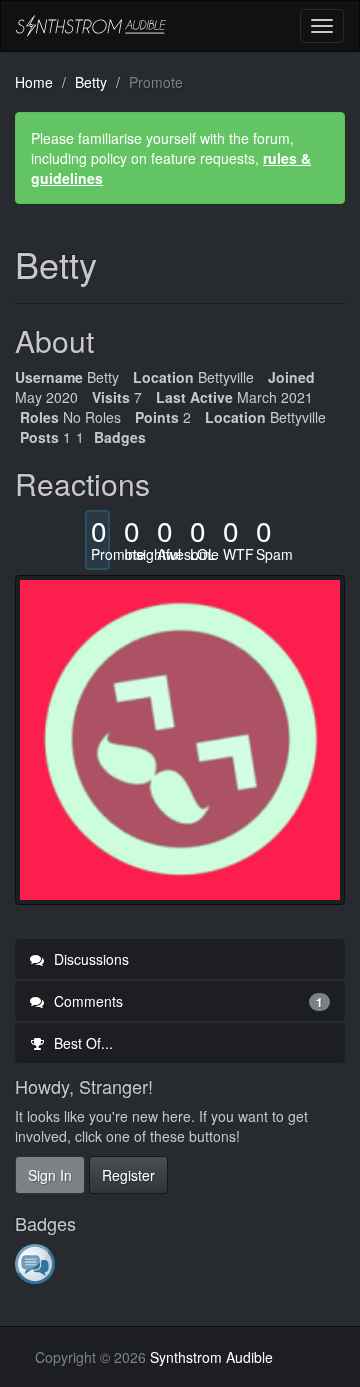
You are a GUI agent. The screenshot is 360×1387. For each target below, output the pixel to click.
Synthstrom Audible (91, 26)
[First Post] (36, 1263)
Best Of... (81, 1043)
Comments (186, 1001)
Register (128, 1175)
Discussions (89, 959)
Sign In (50, 1175)
